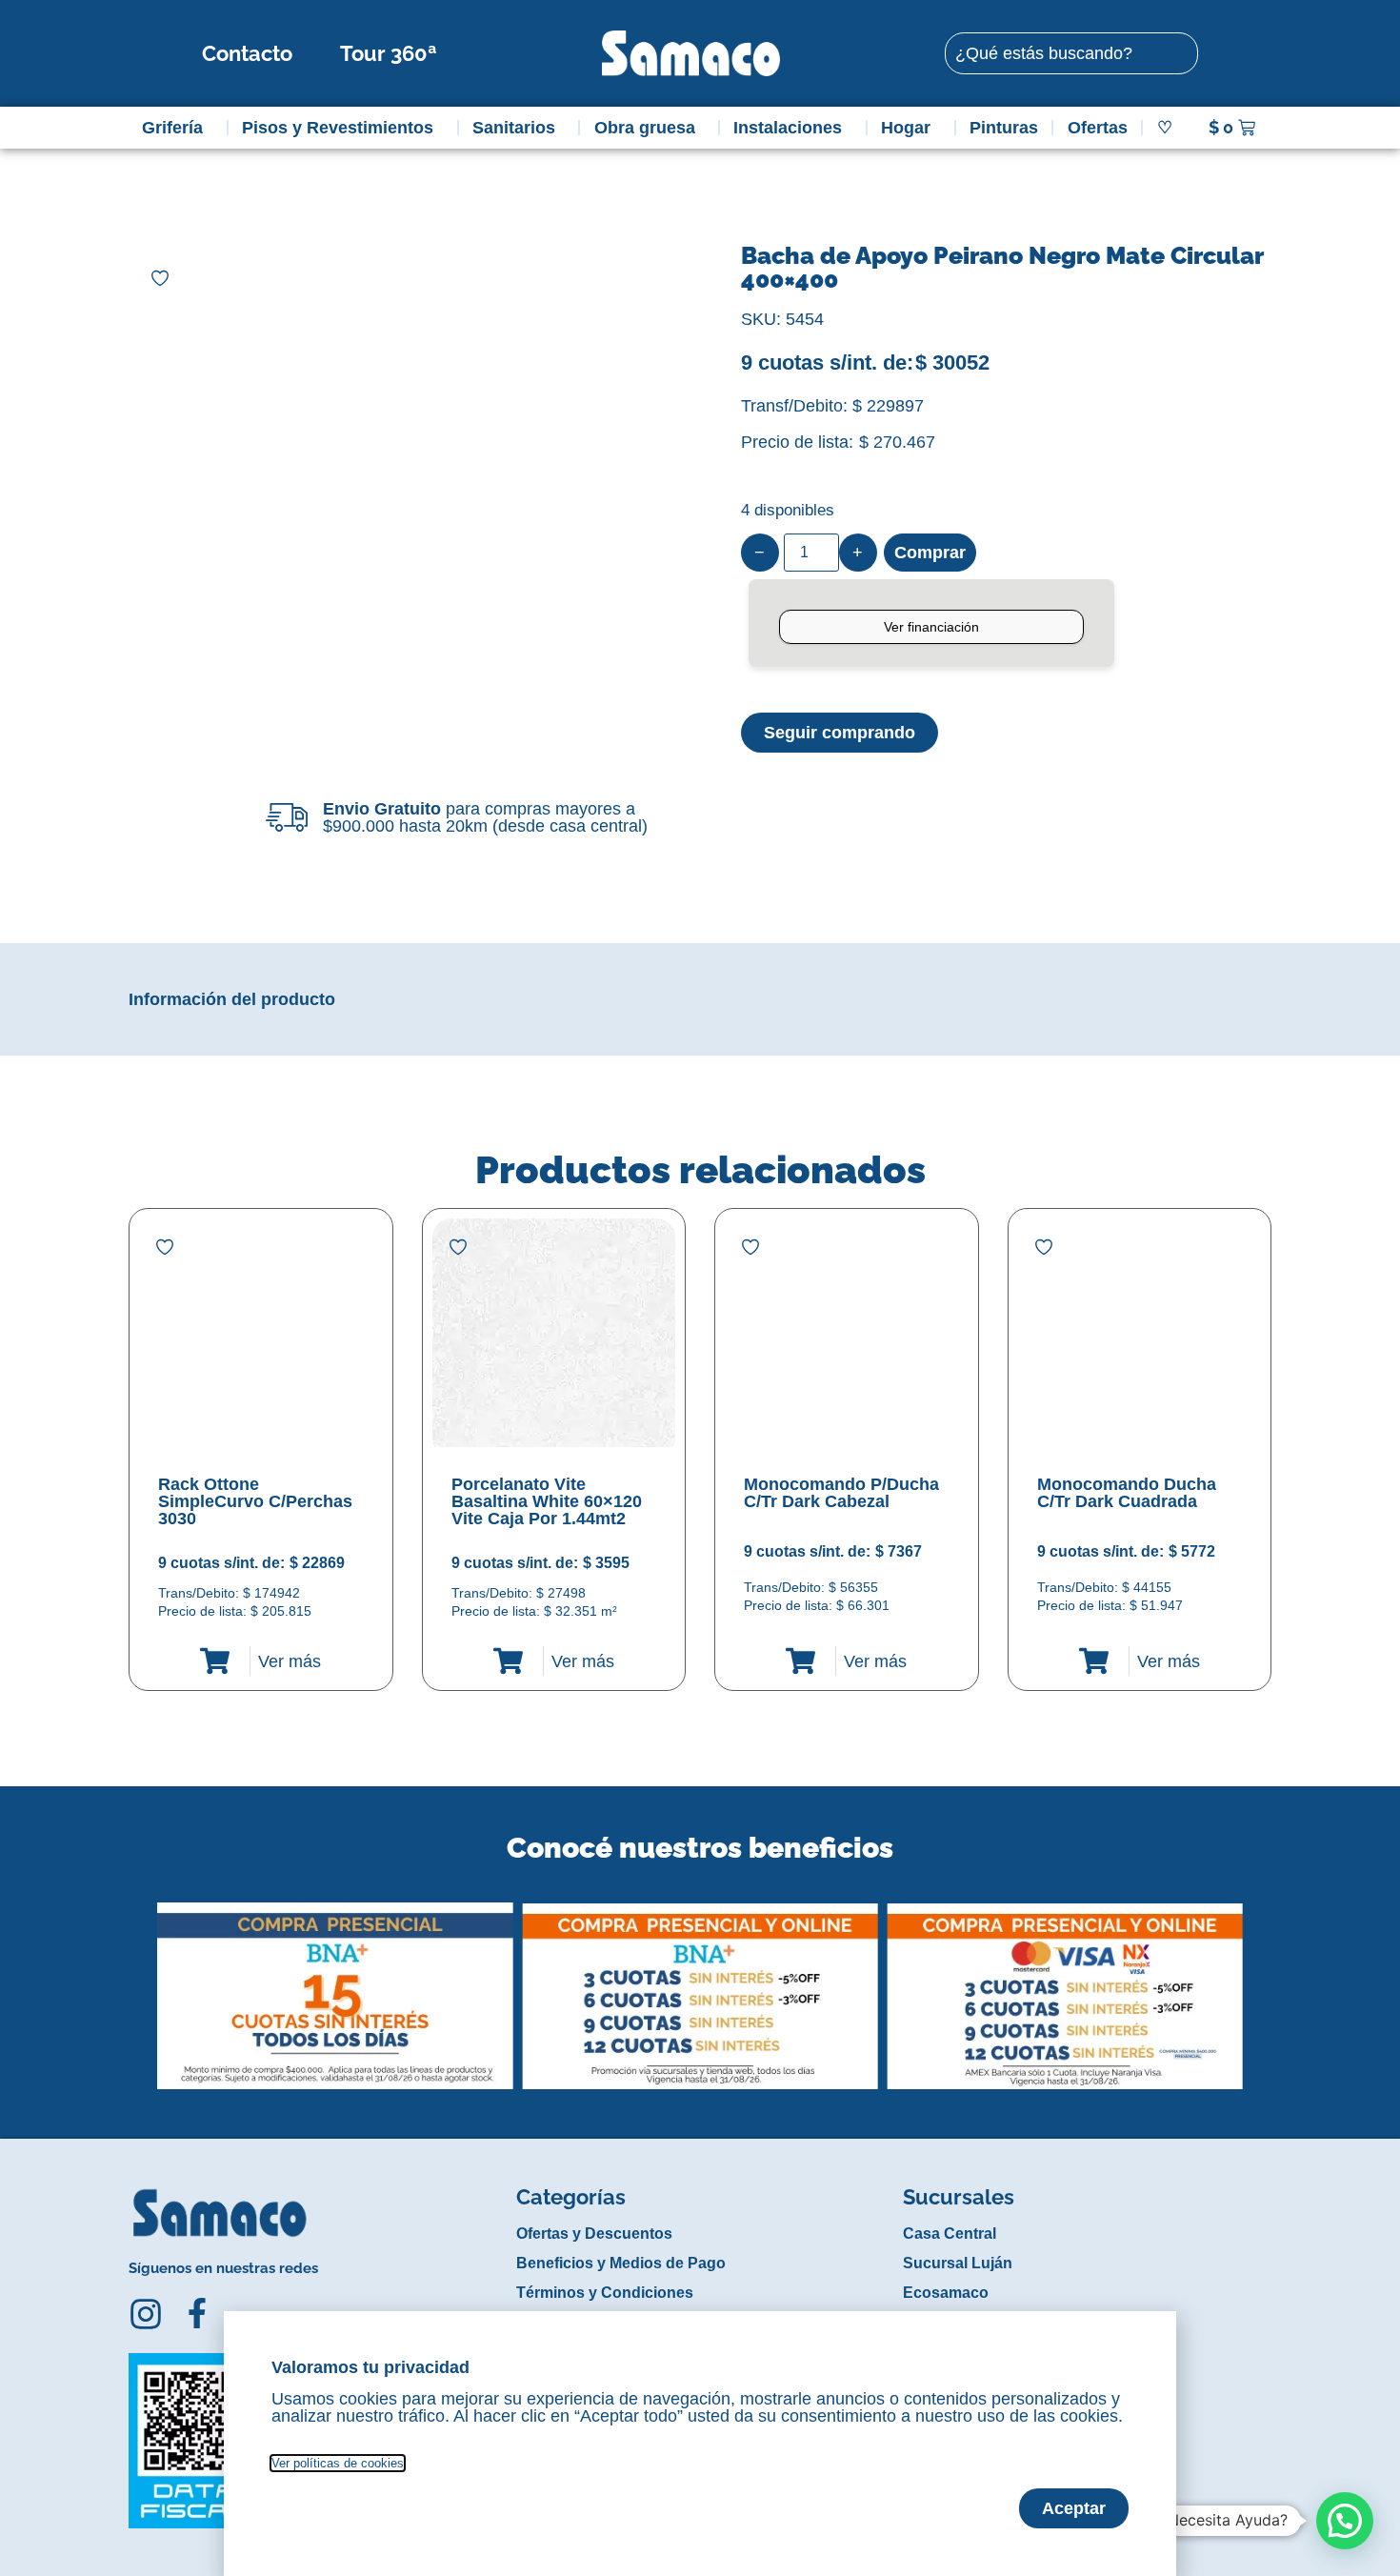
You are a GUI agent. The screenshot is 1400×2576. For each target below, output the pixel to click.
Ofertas (1098, 128)
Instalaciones (788, 128)
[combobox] (1071, 53)
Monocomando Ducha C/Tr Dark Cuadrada (1127, 1493)
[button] (141, 1982)
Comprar (930, 553)
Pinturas (1004, 128)
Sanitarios (514, 128)
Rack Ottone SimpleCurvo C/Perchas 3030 (255, 1501)
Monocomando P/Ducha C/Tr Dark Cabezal (841, 1493)
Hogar (906, 128)
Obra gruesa (645, 128)
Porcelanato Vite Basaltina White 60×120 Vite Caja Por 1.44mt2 (547, 1501)
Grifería (172, 128)
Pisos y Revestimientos (338, 128)
